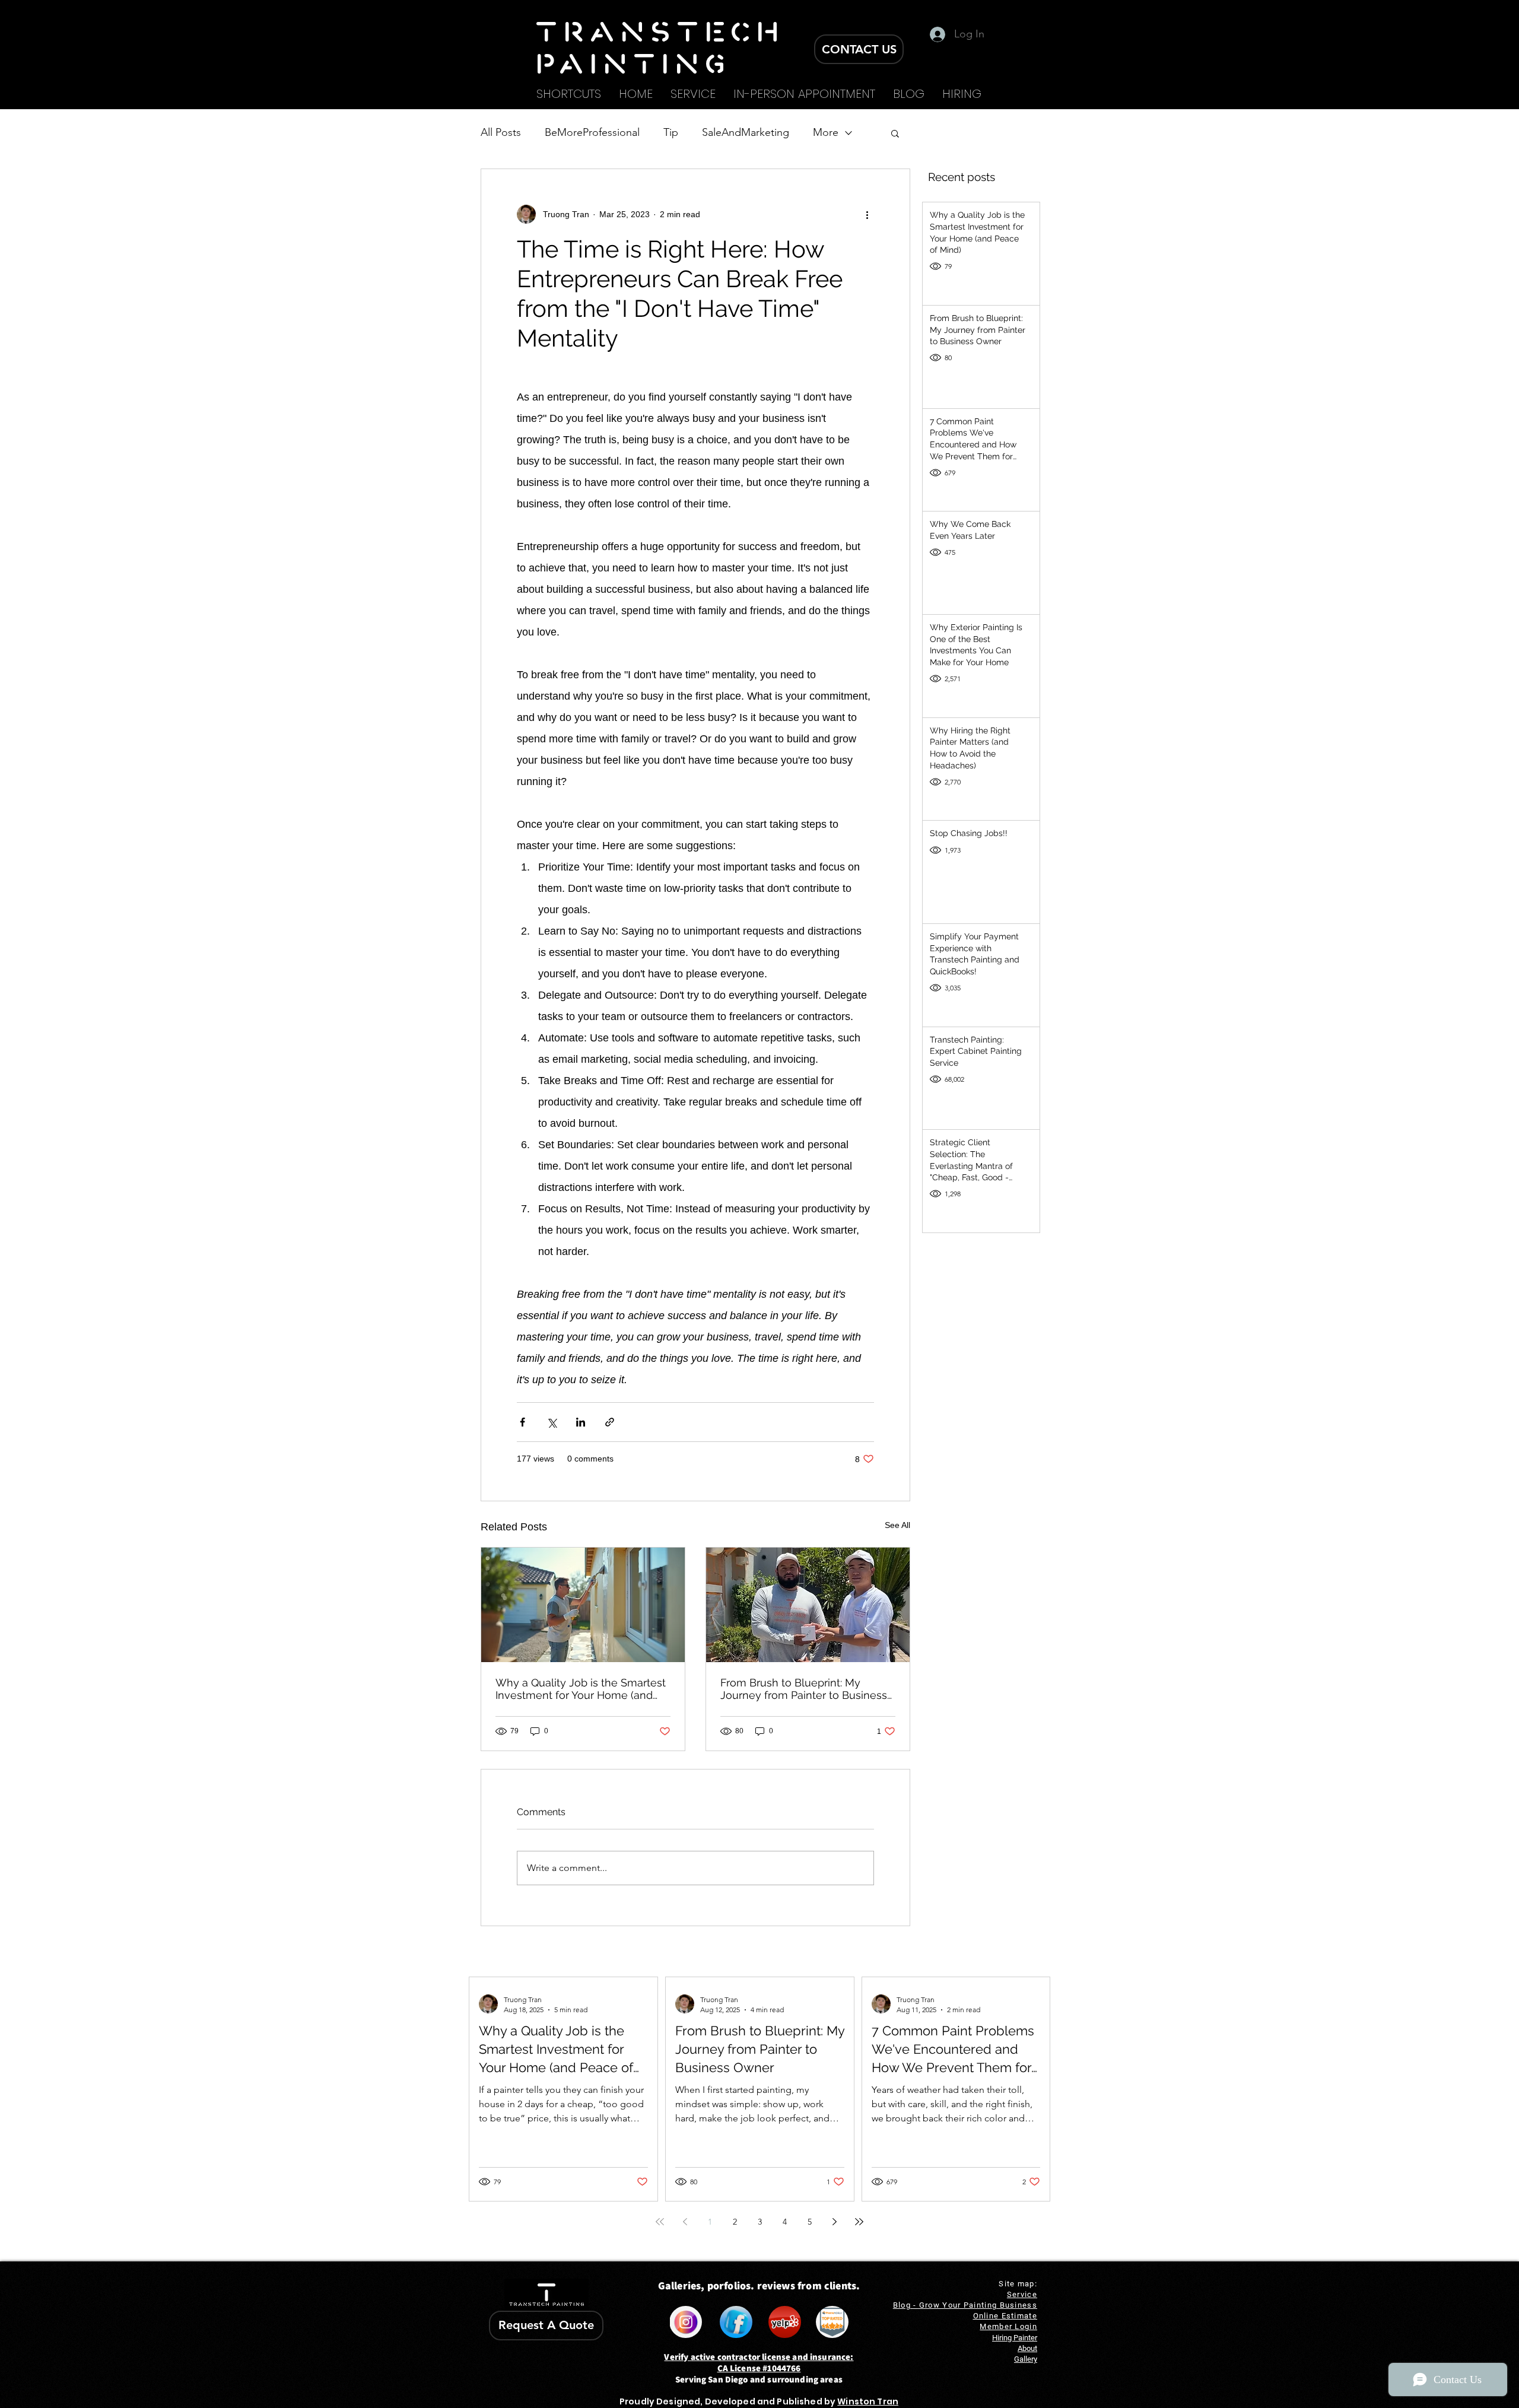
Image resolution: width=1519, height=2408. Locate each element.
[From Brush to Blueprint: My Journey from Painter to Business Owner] (808, 1605)
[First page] (660, 2222)
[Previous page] (685, 2222)
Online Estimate (1005, 2316)
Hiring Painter (1015, 2338)
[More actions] (867, 214)
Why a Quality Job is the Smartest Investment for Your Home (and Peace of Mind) (581, 1689)
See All (897, 1525)
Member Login (1008, 2326)
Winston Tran (868, 2401)
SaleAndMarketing (746, 132)
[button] (895, 133)
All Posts (501, 132)
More (826, 132)
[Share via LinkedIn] (581, 1422)
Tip (671, 132)
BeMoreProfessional (592, 132)
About (1027, 2348)
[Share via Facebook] (522, 1422)
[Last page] (859, 2222)
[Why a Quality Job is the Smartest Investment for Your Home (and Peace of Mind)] (583, 1605)
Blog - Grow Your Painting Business (965, 2305)
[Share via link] (610, 1422)
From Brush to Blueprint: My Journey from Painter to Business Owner (804, 1689)
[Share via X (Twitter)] (552, 1422)
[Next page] (834, 2222)
